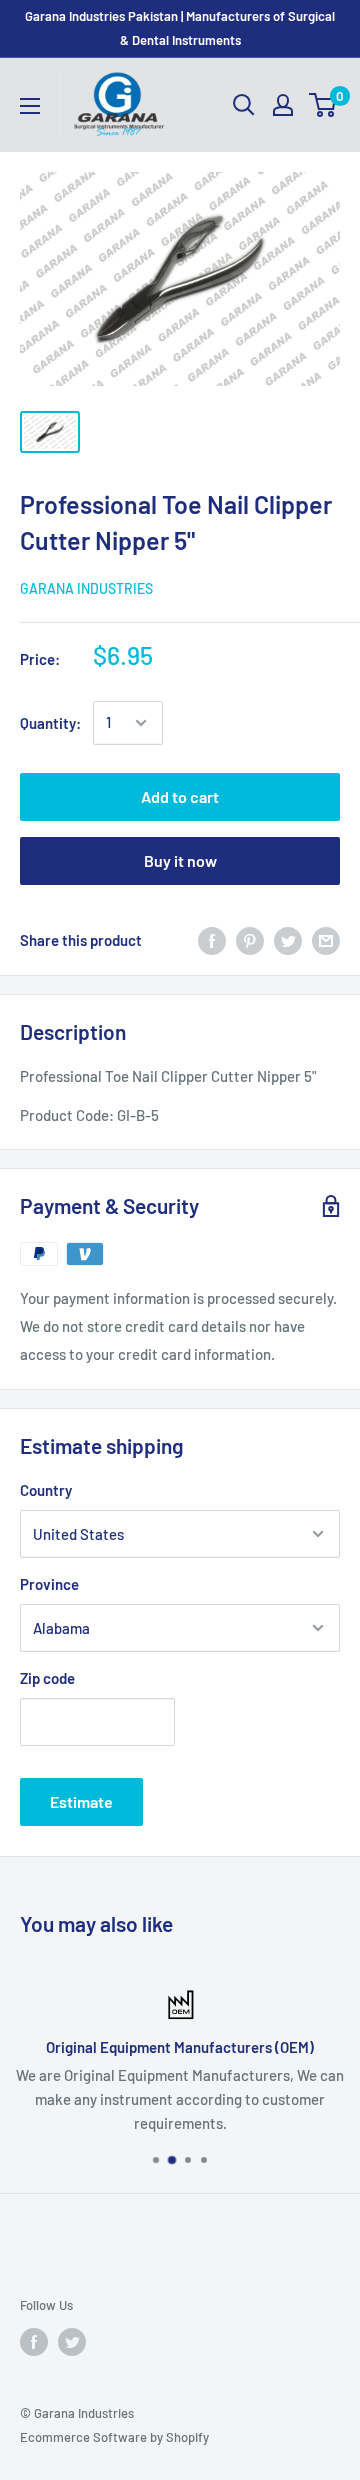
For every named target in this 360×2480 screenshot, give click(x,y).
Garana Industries (86, 588)
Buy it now (180, 860)
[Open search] (244, 105)
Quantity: (50, 723)
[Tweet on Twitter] (288, 940)
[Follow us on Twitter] (72, 2342)
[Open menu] (30, 106)
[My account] (283, 105)
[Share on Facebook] (212, 940)
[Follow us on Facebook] (34, 2342)
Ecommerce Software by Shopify (114, 2437)
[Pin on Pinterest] (250, 940)
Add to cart (180, 796)
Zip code (47, 1678)
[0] (323, 105)
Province (49, 1584)
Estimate (81, 1801)
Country (46, 1490)
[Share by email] (326, 940)
